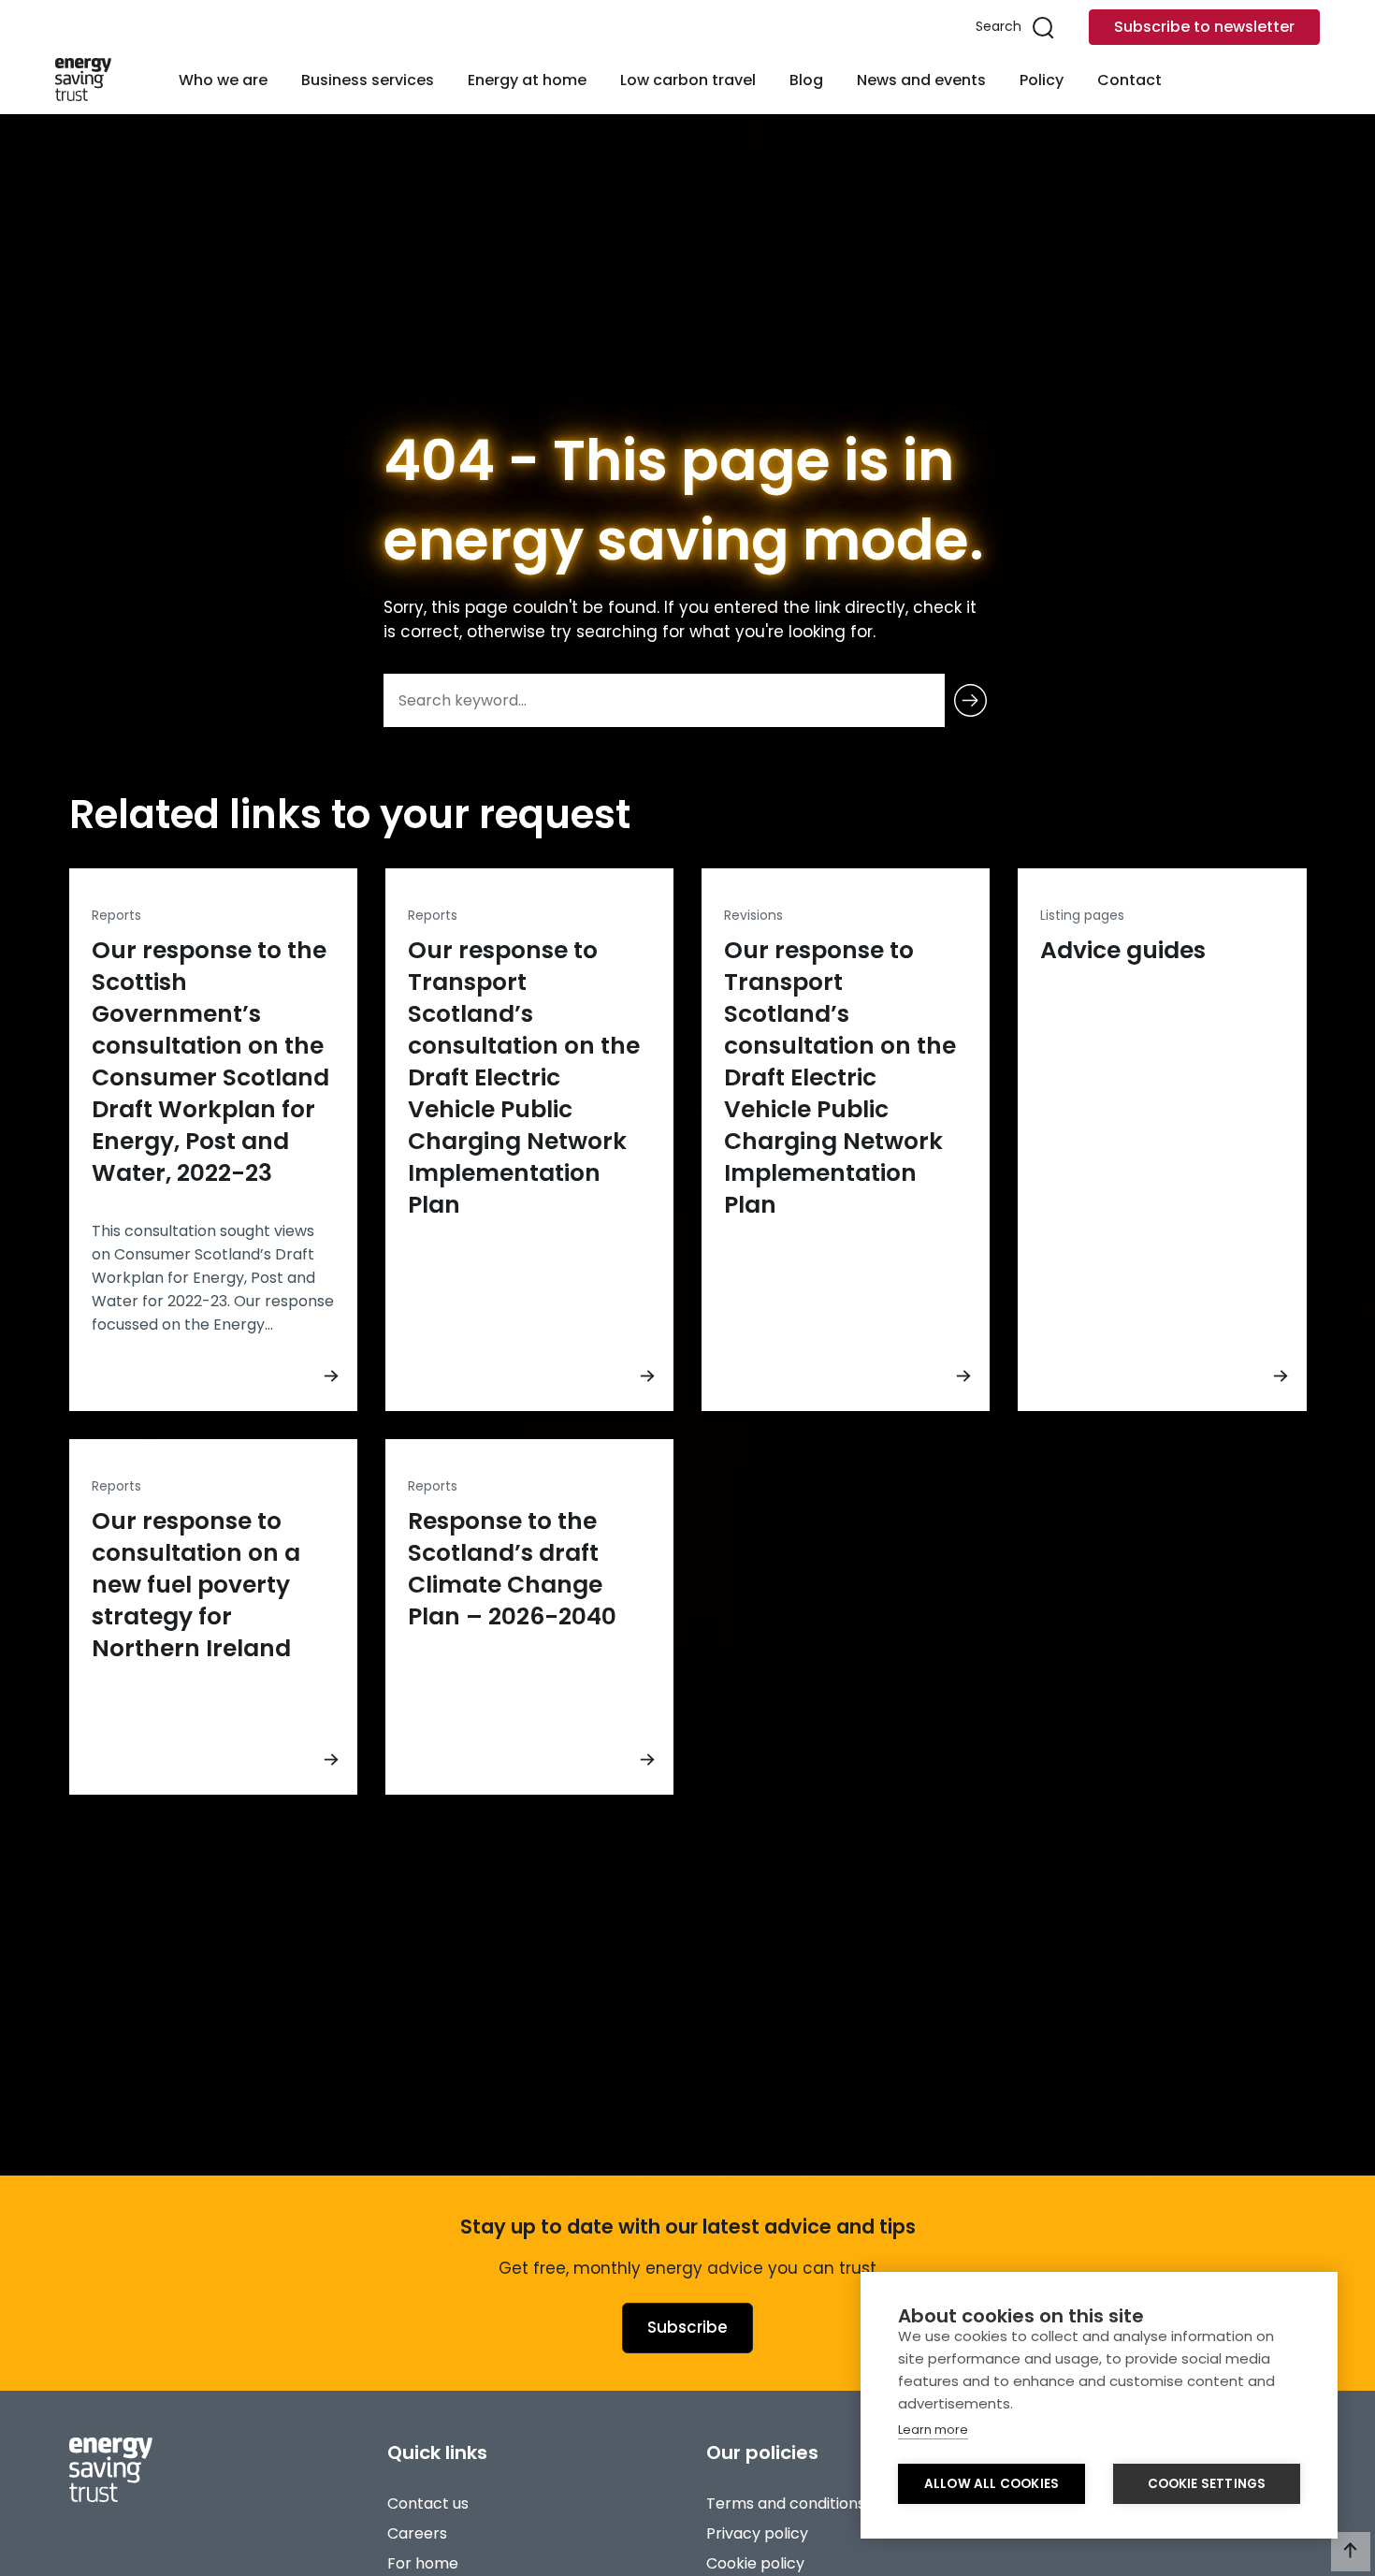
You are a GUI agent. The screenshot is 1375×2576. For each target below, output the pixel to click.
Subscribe (687, 2327)
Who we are (223, 80)
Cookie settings (1207, 2484)
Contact (1129, 80)
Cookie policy (755, 2563)
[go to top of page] (1351, 2552)
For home (423, 2563)
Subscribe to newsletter (1204, 27)
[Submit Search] (970, 700)
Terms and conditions (786, 2503)
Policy (1042, 80)
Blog (806, 80)
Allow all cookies (991, 2484)
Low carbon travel (688, 80)
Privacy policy (757, 2533)
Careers (417, 2533)
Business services (368, 80)
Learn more (933, 2430)
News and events (921, 80)
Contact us (428, 2503)
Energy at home (527, 80)
